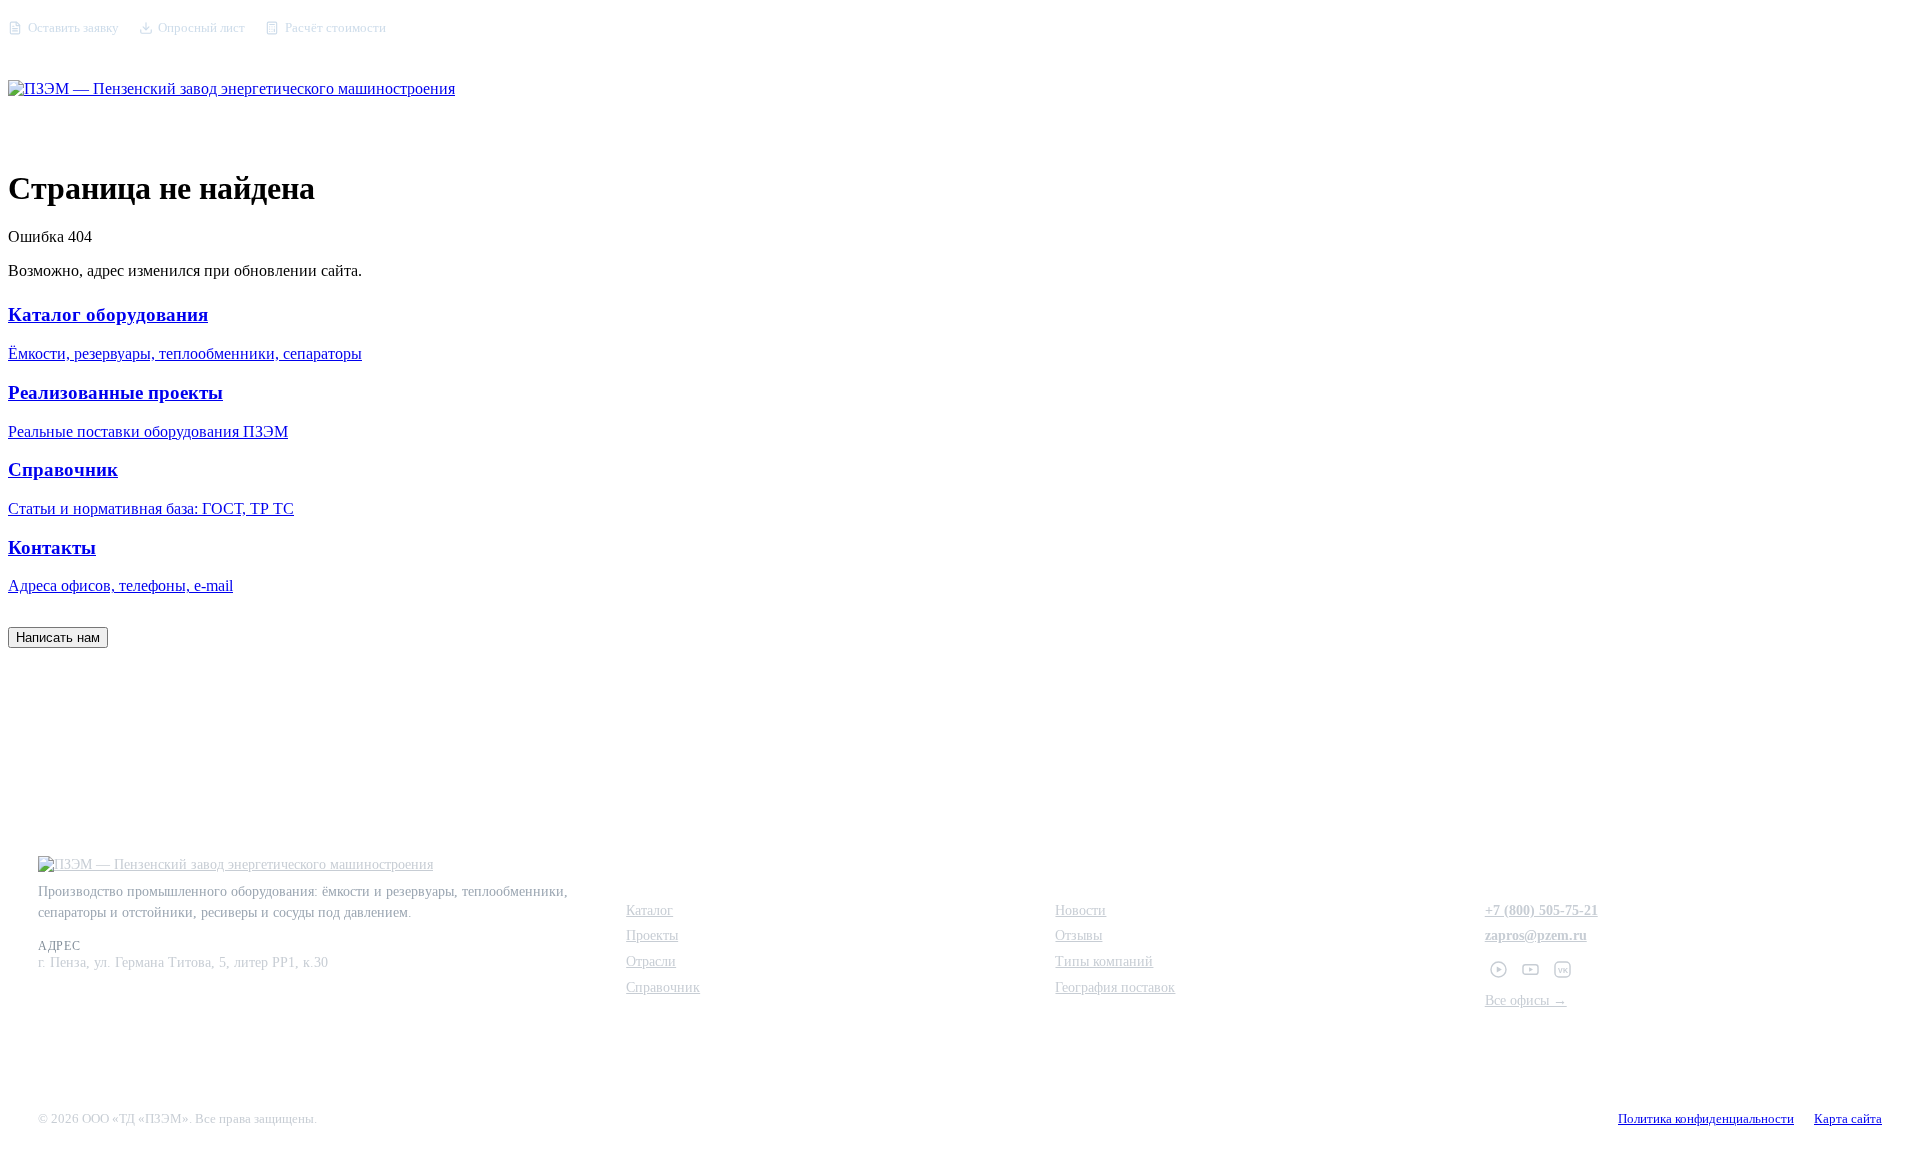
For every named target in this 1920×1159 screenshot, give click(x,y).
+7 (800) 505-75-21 (1541, 910)
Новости (1080, 910)
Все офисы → (1526, 1000)
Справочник (663, 987)
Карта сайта (1848, 1119)
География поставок (1115, 987)
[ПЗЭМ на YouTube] (1531, 970)
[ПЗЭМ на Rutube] (1499, 970)
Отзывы (1078, 935)
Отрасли (651, 961)
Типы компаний (1104, 961)
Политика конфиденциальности (1706, 1119)
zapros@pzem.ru (1536, 935)
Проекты (652, 935)
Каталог (649, 910)
